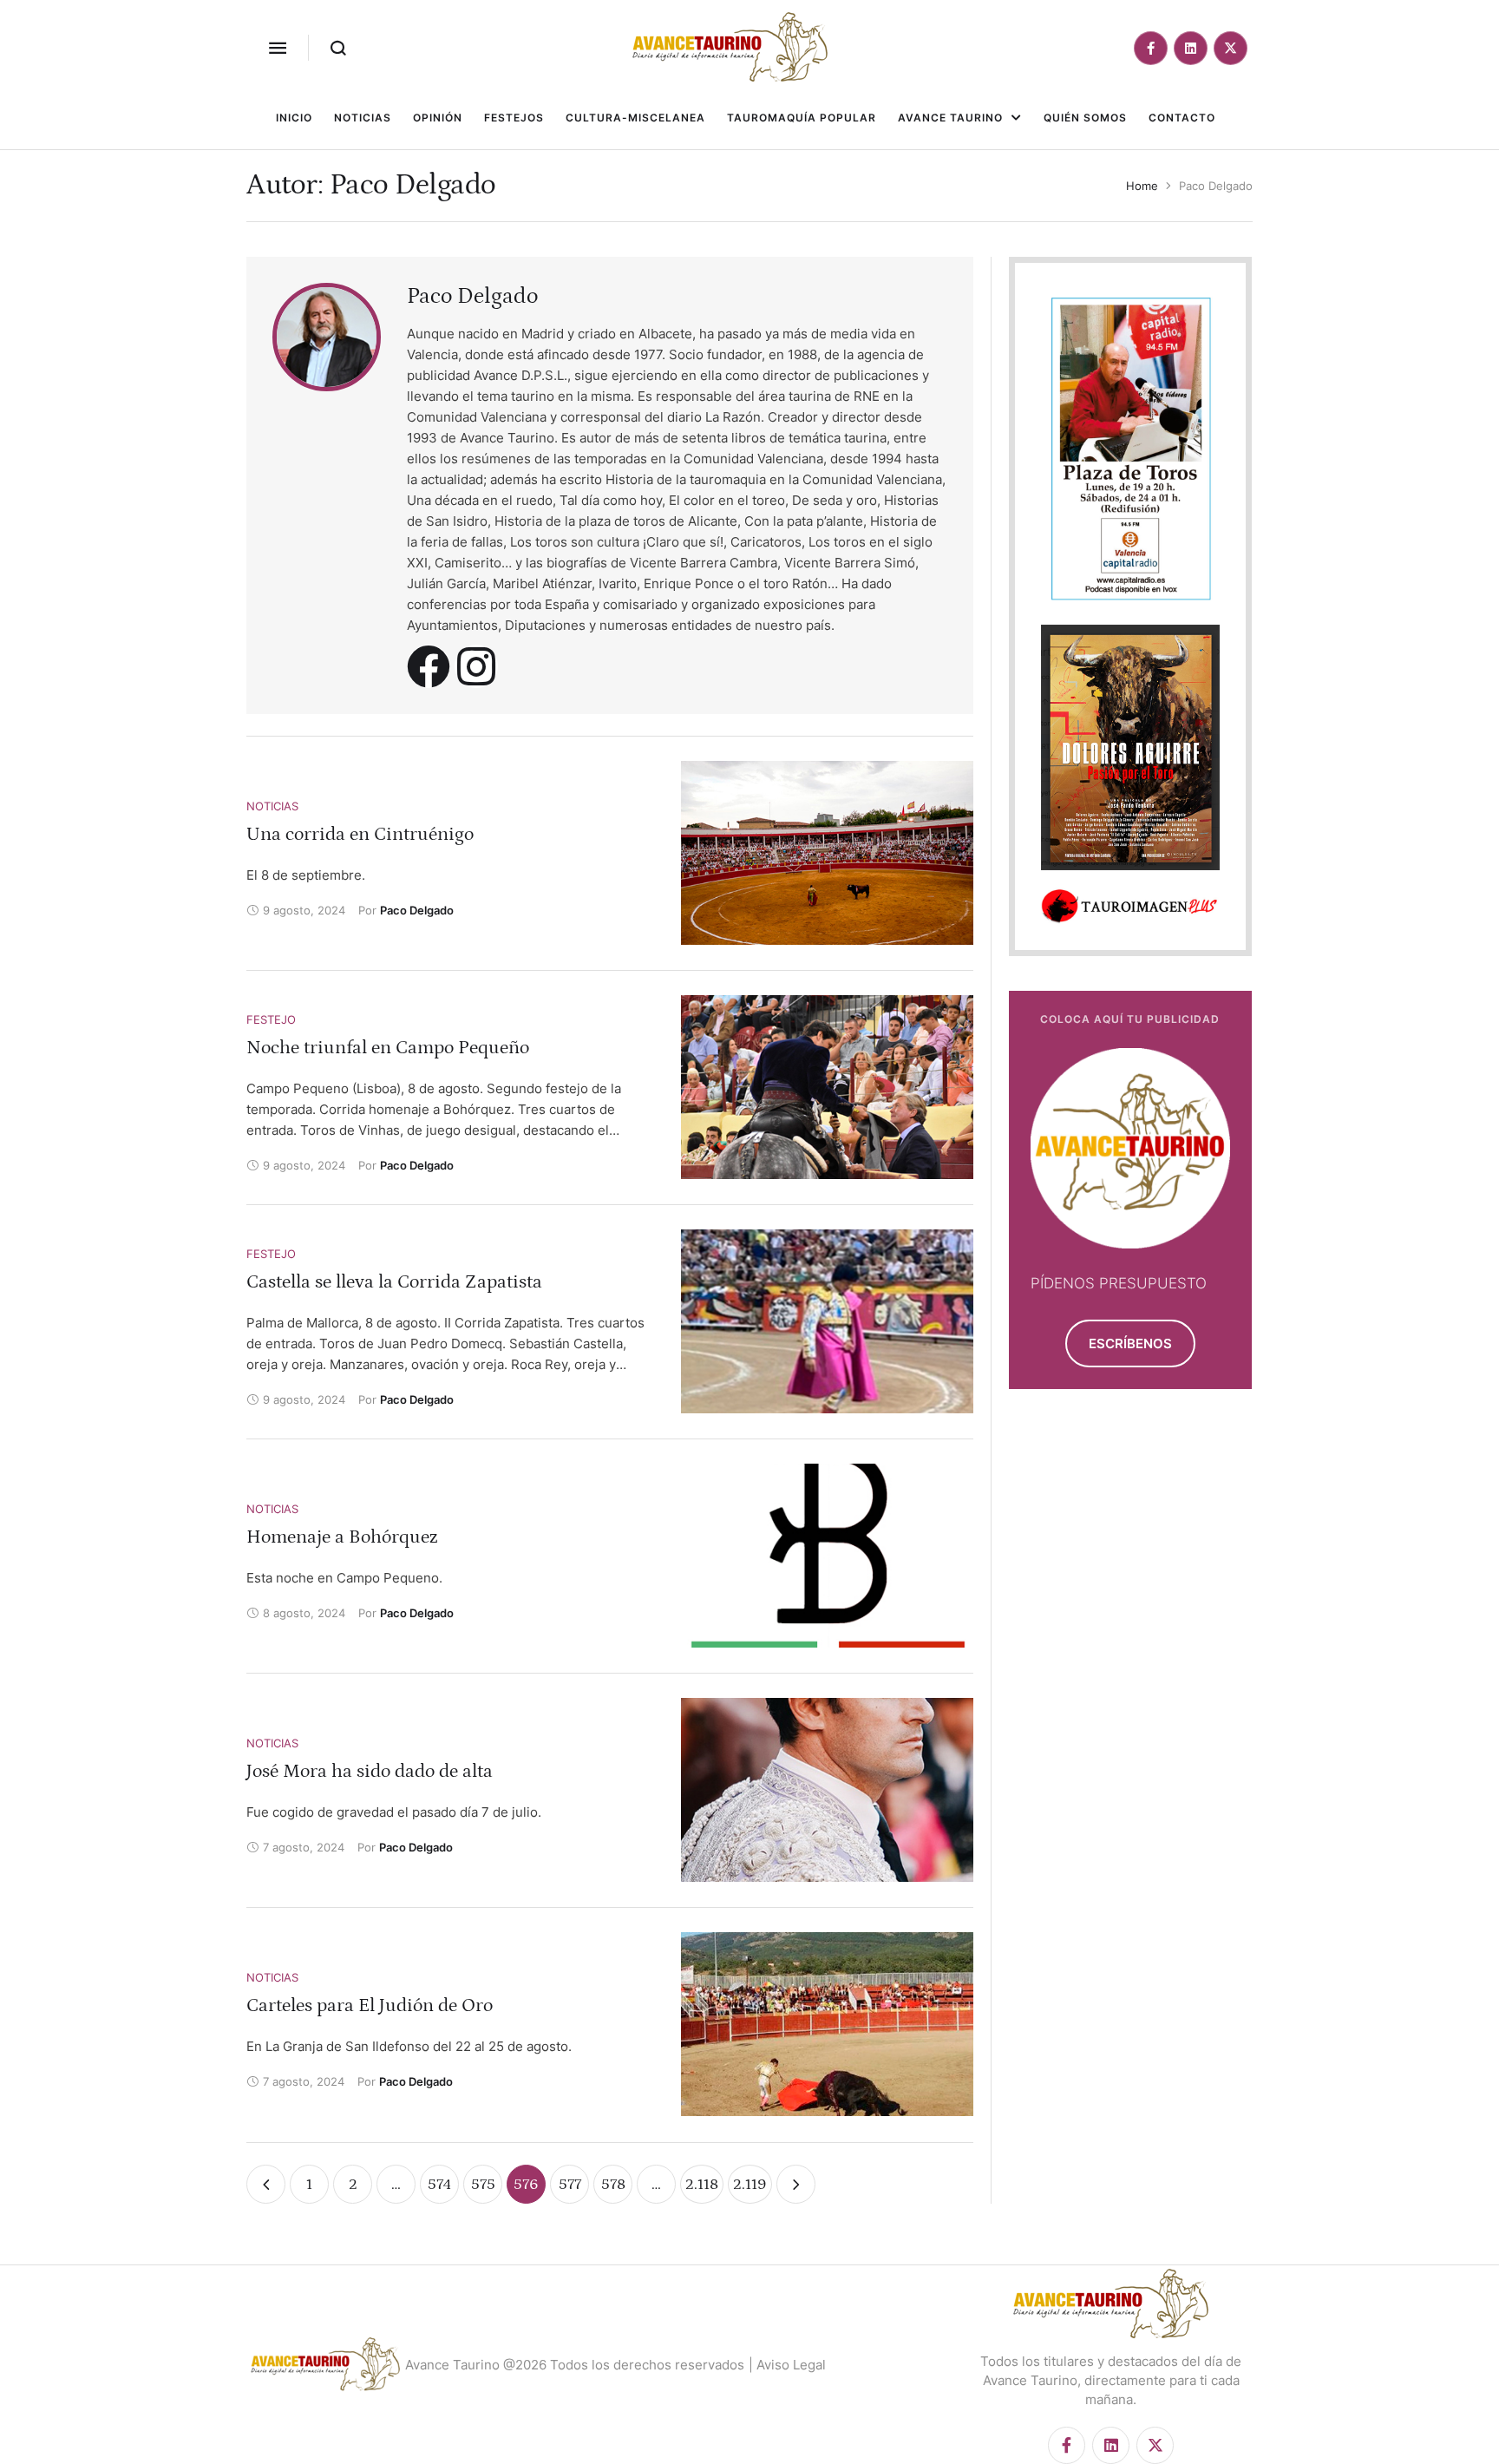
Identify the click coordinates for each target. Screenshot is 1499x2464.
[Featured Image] (827, 853)
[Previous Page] (266, 2184)
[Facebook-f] (1151, 48)
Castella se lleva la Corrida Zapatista (394, 1282)
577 (570, 2185)
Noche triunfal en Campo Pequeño (388, 1048)
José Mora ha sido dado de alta (370, 1771)
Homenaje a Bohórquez (342, 1537)
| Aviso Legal (787, 2365)
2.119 (750, 2185)
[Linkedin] (1191, 48)
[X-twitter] (1231, 48)
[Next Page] (796, 2184)
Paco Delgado (472, 296)
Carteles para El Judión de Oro (370, 2005)
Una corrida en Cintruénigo (360, 834)
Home (1142, 186)
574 (439, 2185)
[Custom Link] (429, 666)
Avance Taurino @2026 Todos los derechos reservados (575, 2365)
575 (483, 2185)
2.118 (702, 2185)
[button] (278, 48)
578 (613, 2185)
